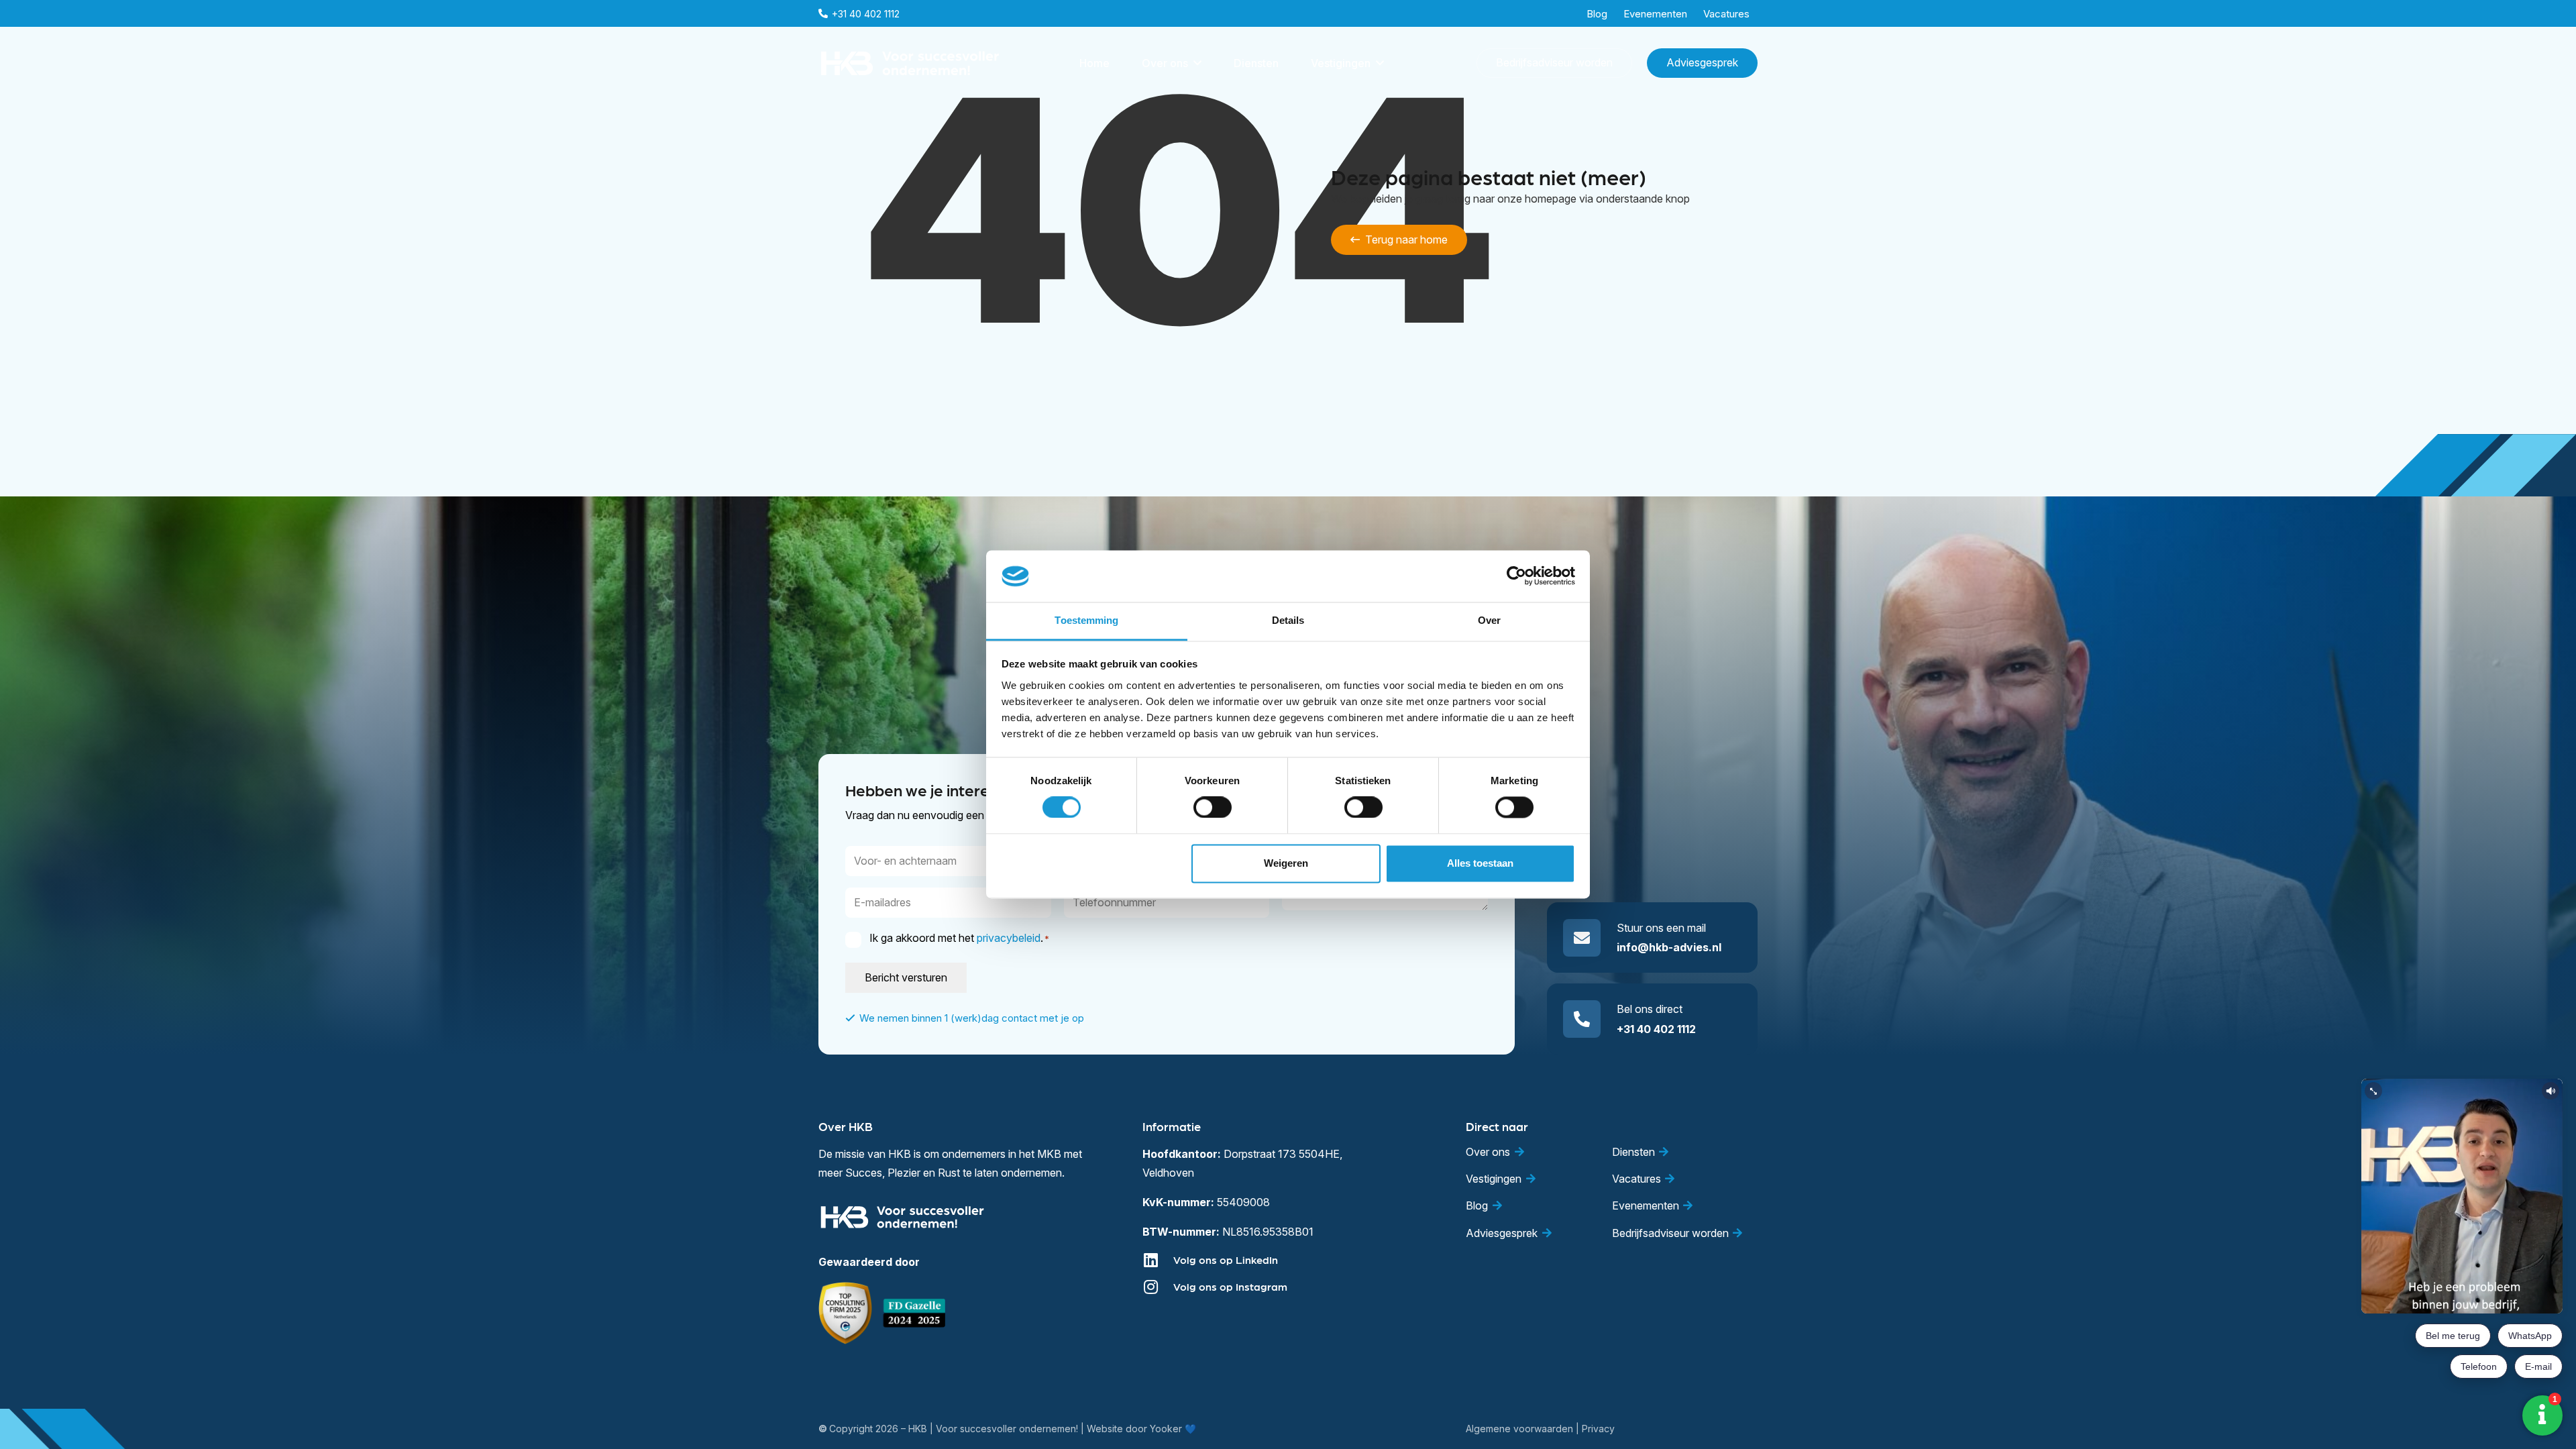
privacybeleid (1009, 938)
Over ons (1488, 1152)
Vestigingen (1494, 1179)
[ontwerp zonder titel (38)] (915, 1313)
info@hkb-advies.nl (1669, 947)
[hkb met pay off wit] (910, 63)
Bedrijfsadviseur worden (1670, 1233)
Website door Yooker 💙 (1141, 1429)
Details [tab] (1288, 620)
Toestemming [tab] (1086, 620)
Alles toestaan (1480, 863)
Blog (1477, 1205)
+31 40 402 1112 (1656, 1029)
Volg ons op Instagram (1230, 1286)
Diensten (1633, 1152)
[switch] (1213, 808)
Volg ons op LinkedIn (1226, 1259)
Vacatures (1636, 1179)
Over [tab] (1489, 620)
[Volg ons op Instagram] (1158, 1287)
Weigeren (1286, 863)
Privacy (1598, 1429)
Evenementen (1646, 1205)
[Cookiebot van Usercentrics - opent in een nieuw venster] (1516, 576)
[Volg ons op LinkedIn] (1158, 1260)
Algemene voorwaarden (1519, 1429)
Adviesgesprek (1502, 1233)
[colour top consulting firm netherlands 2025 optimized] (845, 1313)
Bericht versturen (906, 977)
